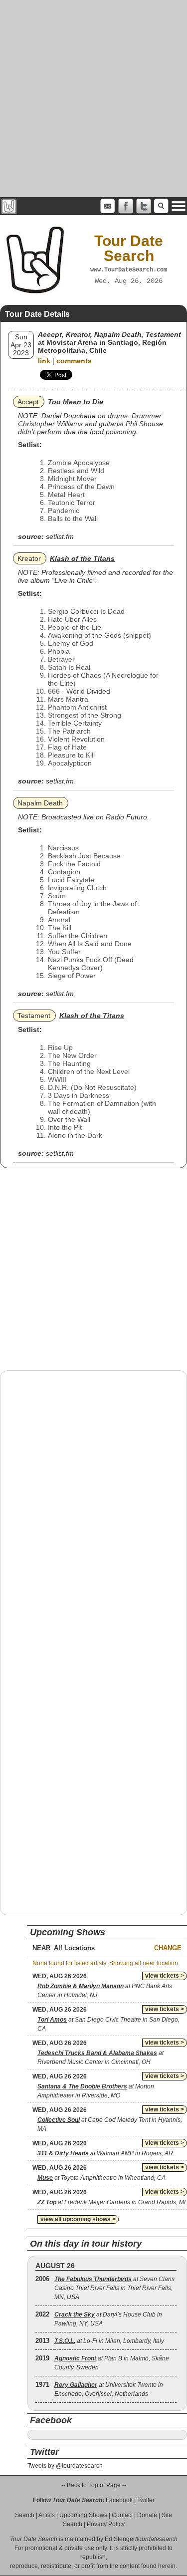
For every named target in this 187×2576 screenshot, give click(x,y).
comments (74, 361)
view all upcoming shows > (78, 2219)
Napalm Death (40, 803)
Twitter (146, 2500)
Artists (47, 2515)
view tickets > (165, 1976)
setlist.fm (60, 536)
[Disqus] (93, 1506)
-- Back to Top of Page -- (94, 2485)
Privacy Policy (106, 2524)
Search (25, 2515)
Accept (28, 402)
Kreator (29, 558)
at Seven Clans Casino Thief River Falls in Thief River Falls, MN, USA (114, 2288)
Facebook (119, 2500)
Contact (122, 2515)
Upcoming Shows (83, 2515)
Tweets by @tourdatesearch (65, 2466)
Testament (34, 1016)
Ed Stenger (120, 2539)
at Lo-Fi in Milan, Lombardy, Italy (109, 2341)
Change (168, 1948)
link (44, 361)
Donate (147, 2515)
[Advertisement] (93, 99)
